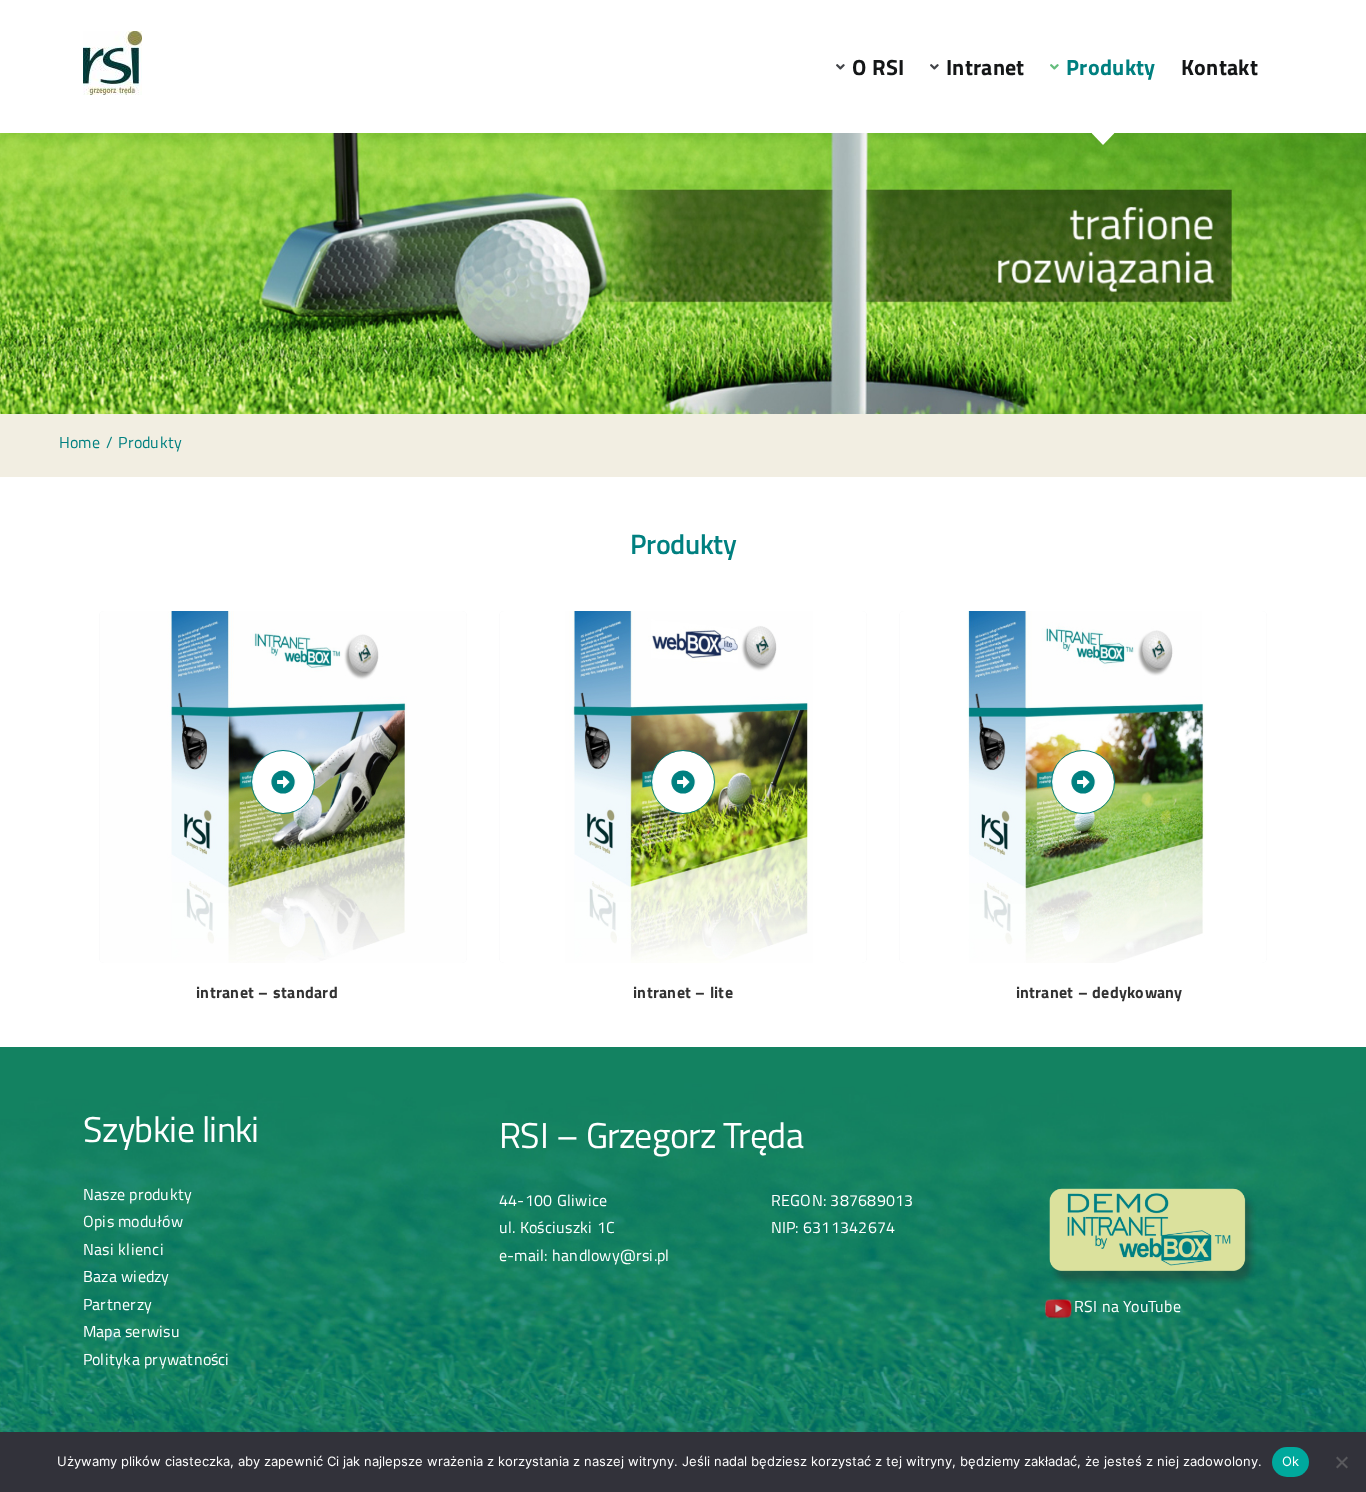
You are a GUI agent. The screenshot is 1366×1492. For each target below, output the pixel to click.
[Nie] (1341, 1462)
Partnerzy (117, 1304)
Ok (1291, 1461)
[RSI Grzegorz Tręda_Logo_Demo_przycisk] (1153, 1194)
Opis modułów (133, 1221)
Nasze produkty (137, 1194)
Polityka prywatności (156, 1359)
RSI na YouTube (1127, 1306)
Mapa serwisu (131, 1331)
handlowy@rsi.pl (611, 1255)
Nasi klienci (123, 1249)
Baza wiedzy (126, 1276)
